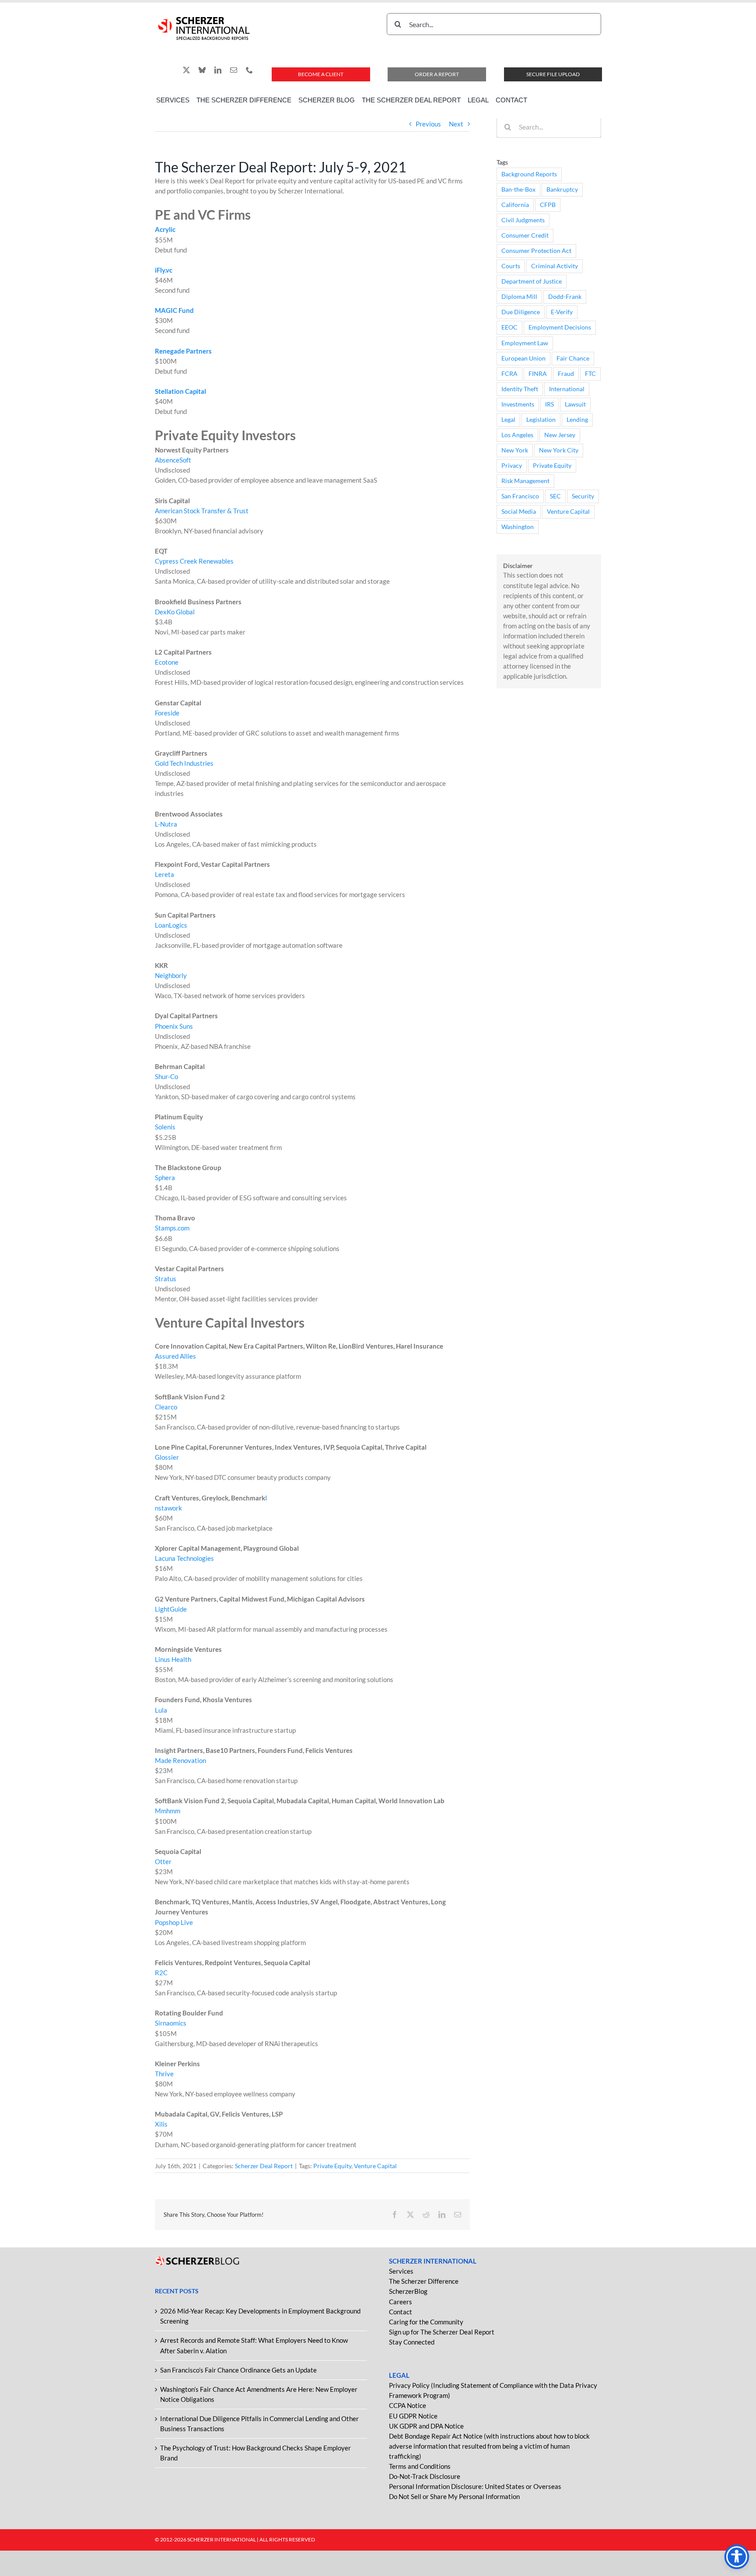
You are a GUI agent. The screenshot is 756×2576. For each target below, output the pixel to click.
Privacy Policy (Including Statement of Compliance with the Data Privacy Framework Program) (493, 2390)
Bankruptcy (562, 189)
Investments (518, 404)
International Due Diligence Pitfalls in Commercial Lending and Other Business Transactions (259, 2424)
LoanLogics (171, 925)
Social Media (519, 512)
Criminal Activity (555, 266)
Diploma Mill (519, 297)
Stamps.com (172, 1228)
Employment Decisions (560, 327)
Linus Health (173, 1659)
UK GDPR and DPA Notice (426, 2426)
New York (515, 450)
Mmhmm (168, 1811)
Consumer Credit (525, 235)
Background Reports (529, 174)
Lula (161, 1710)
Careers (401, 2302)
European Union (523, 358)
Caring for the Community (426, 2322)
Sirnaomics (171, 2023)
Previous (428, 124)
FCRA (509, 374)
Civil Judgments (523, 220)
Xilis (161, 2124)
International (567, 389)
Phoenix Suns (174, 1026)
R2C (161, 1973)
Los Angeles (517, 435)
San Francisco (520, 496)
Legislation (541, 420)
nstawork (168, 1508)
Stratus (166, 1279)
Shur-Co (166, 1076)
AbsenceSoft (173, 460)
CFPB (548, 205)
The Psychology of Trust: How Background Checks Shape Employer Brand (255, 2453)
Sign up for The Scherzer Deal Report (442, 2332)
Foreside (167, 713)
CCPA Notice (408, 2405)
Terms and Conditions (420, 2466)
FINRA (538, 374)
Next (456, 124)
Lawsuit (575, 404)
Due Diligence (521, 312)
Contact (401, 2312)
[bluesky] (202, 70)
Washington (518, 527)
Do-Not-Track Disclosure (425, 2476)
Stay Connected (412, 2342)
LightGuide (171, 1609)
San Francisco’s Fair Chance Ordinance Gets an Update (238, 2370)
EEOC (509, 327)
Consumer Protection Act (536, 251)
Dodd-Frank (565, 297)
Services (401, 2271)
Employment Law (525, 343)
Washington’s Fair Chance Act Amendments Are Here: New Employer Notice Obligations (259, 2394)
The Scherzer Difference (424, 2281)
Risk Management (525, 481)
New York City (559, 450)
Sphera (165, 1178)
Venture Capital (375, 2166)
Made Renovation (180, 1760)
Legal (508, 420)
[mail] (234, 70)
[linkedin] (218, 70)
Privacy (512, 466)
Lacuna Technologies (184, 1558)
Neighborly (171, 975)
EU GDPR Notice (413, 2416)
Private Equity (332, 2166)
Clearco (166, 1407)
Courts (511, 266)
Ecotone (167, 662)
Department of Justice (532, 281)
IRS (549, 404)
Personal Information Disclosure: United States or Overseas (475, 2486)
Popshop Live (174, 1922)
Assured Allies (175, 1356)
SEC (555, 496)
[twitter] (186, 70)
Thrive (164, 2074)
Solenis (165, 1127)
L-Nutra (166, 824)
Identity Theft (520, 389)
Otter (163, 1861)
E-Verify (562, 312)
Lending (577, 420)
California (515, 205)
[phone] (249, 70)
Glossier (167, 1457)
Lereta (164, 874)
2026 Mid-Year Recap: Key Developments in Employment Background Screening (260, 2316)
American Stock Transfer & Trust (202, 511)
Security (583, 496)
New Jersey (560, 435)
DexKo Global (175, 612)
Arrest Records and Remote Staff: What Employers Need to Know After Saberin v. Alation (254, 2345)
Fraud (566, 374)
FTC (590, 374)
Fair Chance (573, 358)
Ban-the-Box (518, 189)
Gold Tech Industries (184, 763)
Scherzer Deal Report (264, 2166)
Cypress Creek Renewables (194, 561)
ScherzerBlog (408, 2291)
